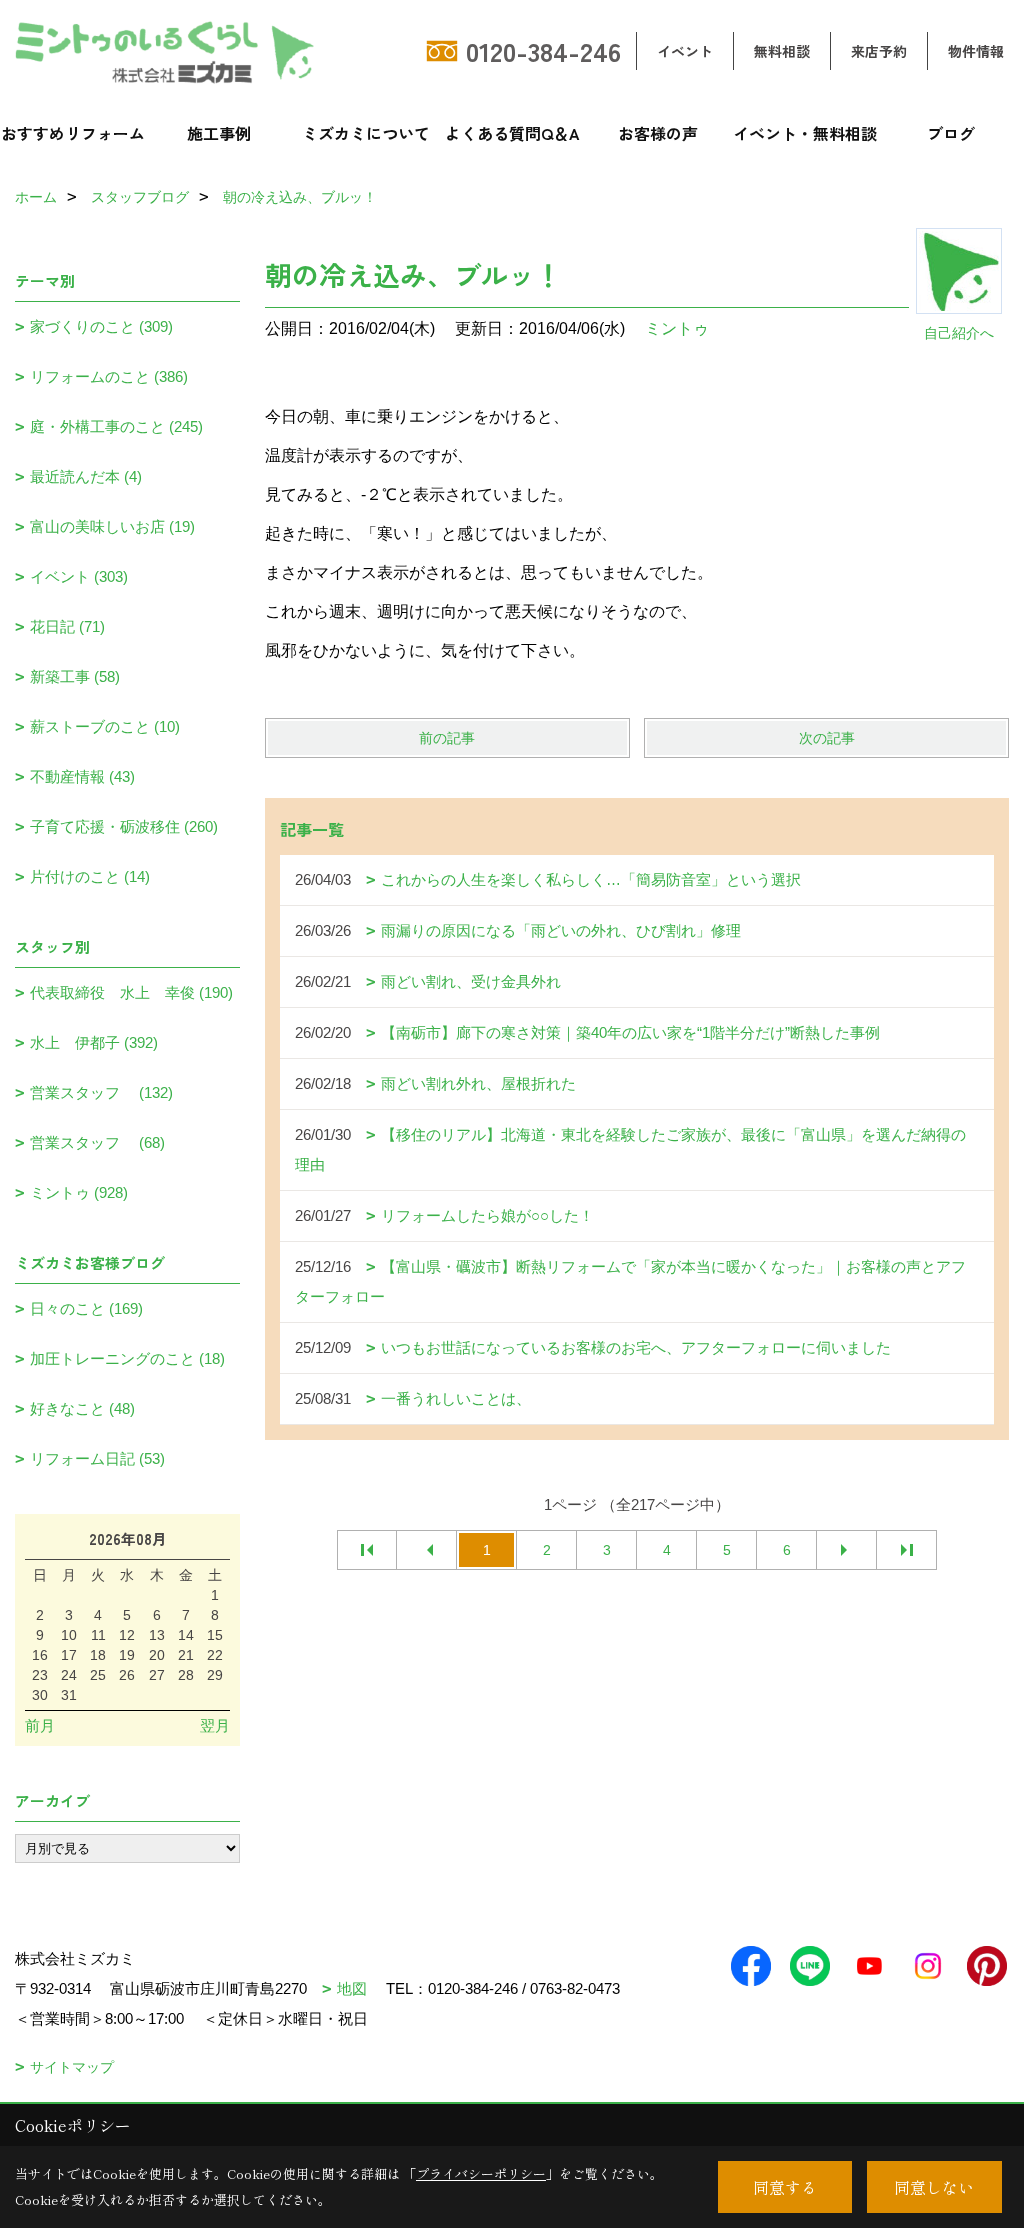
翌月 (215, 1725)
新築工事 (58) (75, 676)
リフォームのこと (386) (109, 376)
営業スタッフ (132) (101, 1092)
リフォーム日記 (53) (97, 1458)
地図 (352, 1988)
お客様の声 (658, 133)
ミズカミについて (366, 133)
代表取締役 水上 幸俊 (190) (131, 992)
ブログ (951, 133)
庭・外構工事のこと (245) (116, 426)
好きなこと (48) (82, 1408)
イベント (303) (79, 576)
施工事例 (219, 133)
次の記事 (827, 738)
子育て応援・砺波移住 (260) (124, 826)
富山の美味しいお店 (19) (112, 526)
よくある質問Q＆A (512, 133)
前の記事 (447, 738)
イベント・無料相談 (805, 133)
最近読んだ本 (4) (86, 476)
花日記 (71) (67, 626)
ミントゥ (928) (79, 1192)
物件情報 (976, 51)
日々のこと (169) (86, 1308)
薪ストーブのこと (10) (105, 726)
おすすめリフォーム (73, 133)
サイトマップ (72, 2067)
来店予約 (879, 51)
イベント (685, 51)
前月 (40, 1725)
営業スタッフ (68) (97, 1142)
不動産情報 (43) (82, 776)
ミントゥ (677, 328)
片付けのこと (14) (90, 876)
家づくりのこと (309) (101, 326)
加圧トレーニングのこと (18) (127, 1358)
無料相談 (782, 51)
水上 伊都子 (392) (94, 1042)
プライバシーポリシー (481, 2173)
